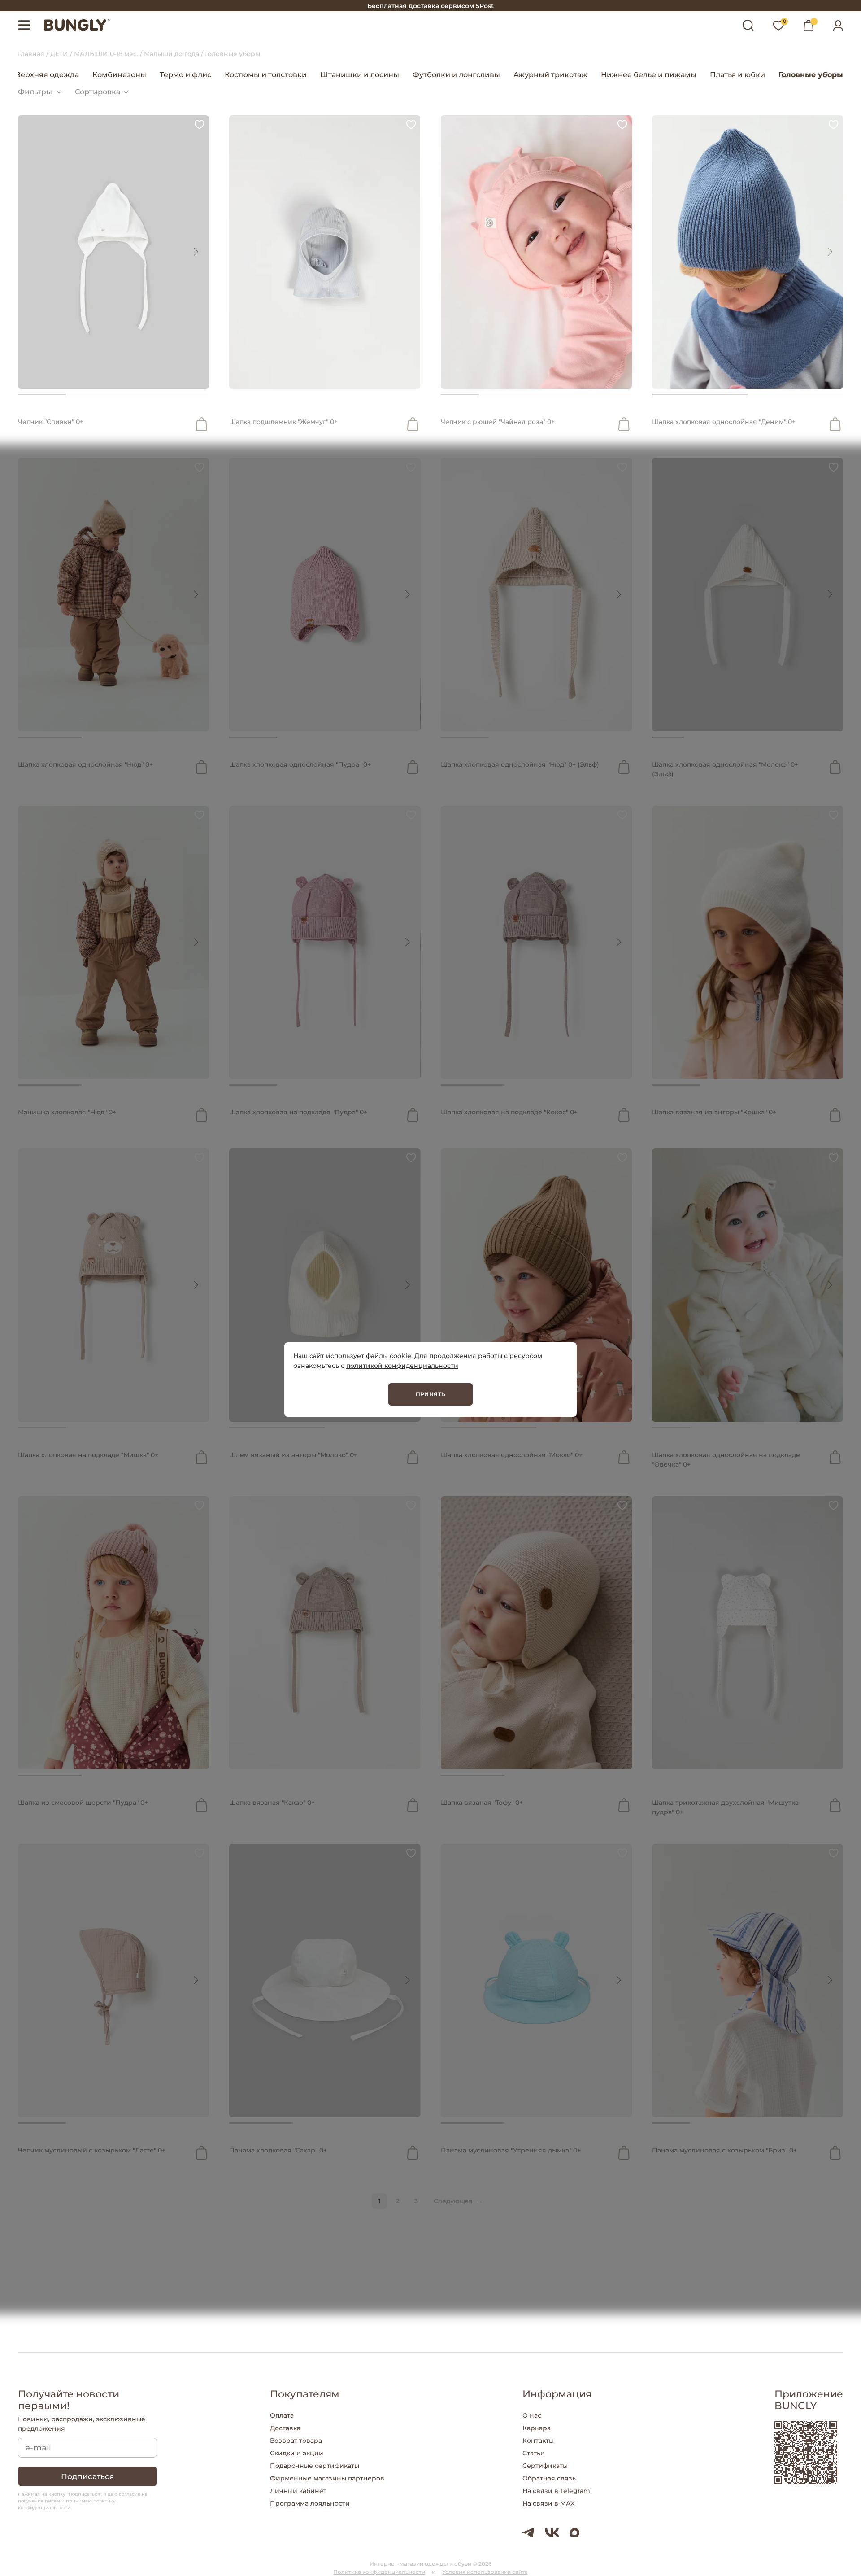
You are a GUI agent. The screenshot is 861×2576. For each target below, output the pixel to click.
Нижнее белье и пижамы (649, 75)
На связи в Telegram (556, 2491)
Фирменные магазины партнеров (327, 2478)
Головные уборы (811, 75)
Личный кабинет (298, 2491)
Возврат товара (296, 2441)
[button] (196, 252)
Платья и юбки (737, 75)
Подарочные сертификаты (315, 2466)
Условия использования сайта (485, 2572)
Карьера (537, 2428)
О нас (532, 2415)
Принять (431, 1394)
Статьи (534, 2453)
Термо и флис (185, 75)
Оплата (282, 2415)
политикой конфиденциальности (402, 1366)
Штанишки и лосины (360, 75)
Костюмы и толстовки (266, 75)
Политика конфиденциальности (379, 2572)
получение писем (39, 2501)
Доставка (285, 2428)
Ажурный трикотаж (550, 75)
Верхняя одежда (47, 75)
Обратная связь (549, 2478)
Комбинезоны (119, 75)
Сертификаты (545, 2466)
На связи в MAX (548, 2503)
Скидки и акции (297, 2453)
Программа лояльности (310, 2503)
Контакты (538, 2441)
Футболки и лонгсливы (456, 75)
